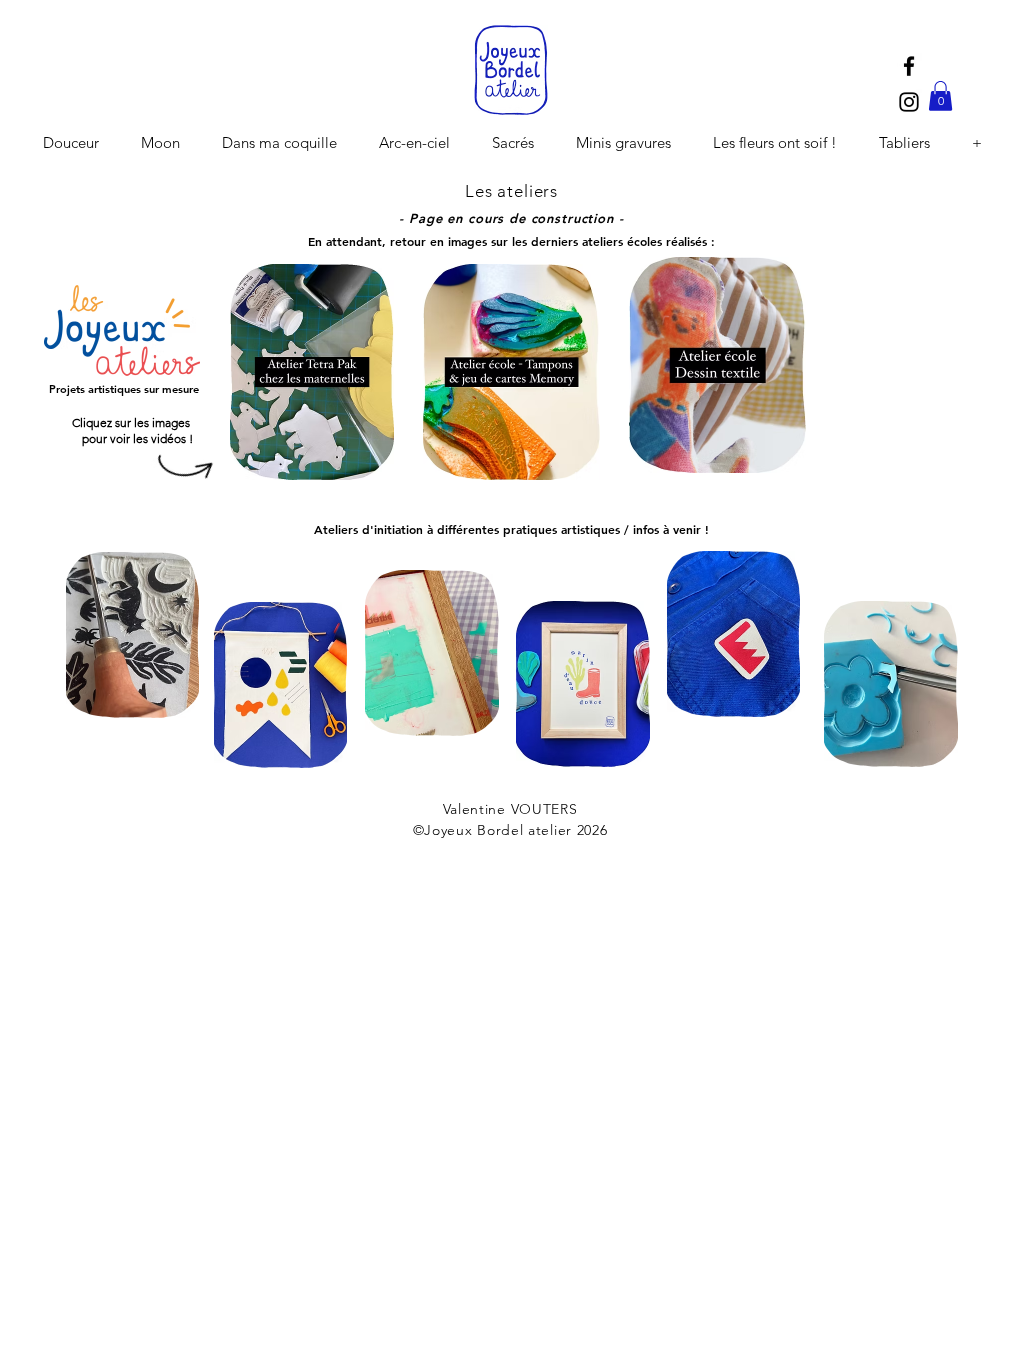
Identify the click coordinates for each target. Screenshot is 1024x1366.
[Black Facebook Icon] (909, 66)
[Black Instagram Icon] (909, 102)
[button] (940, 96)
